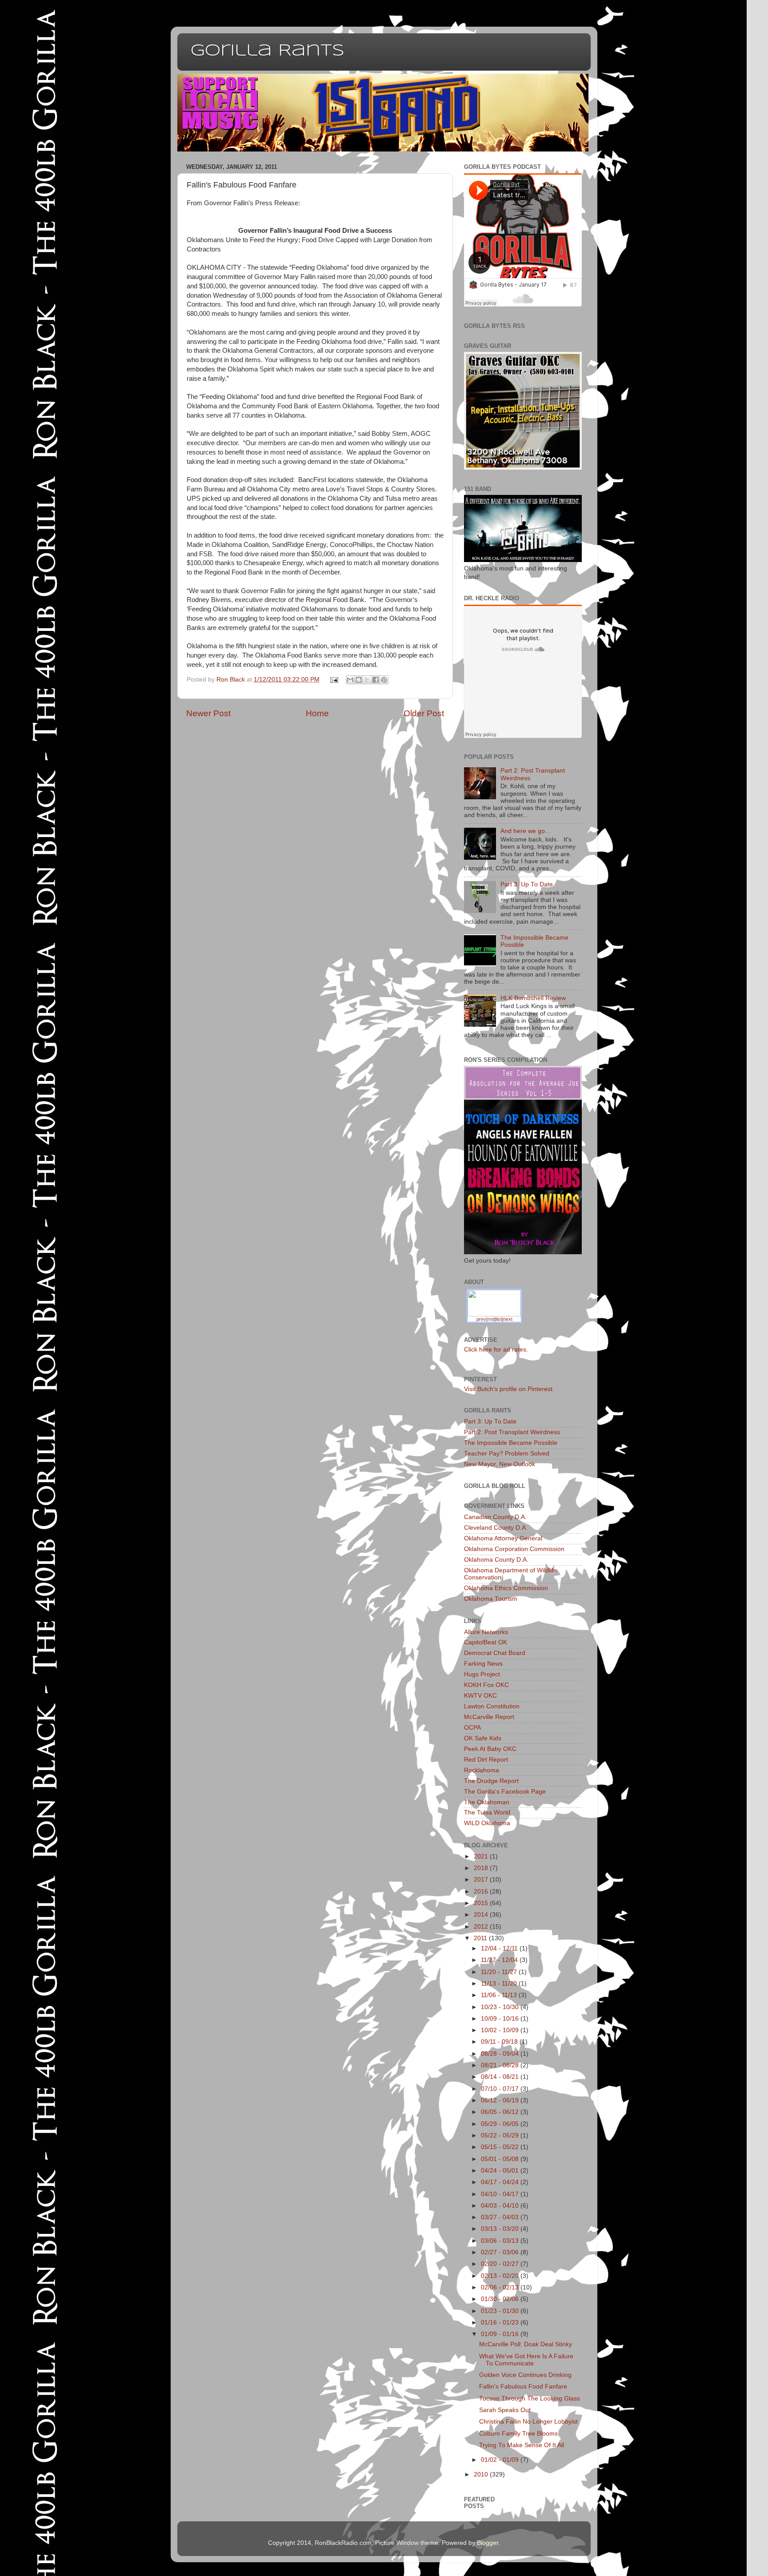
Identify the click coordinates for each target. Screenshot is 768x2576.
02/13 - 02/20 (501, 2276)
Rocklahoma (482, 1770)
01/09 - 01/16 (501, 2334)
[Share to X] (367, 680)
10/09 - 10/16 (501, 2019)
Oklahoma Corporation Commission (514, 1549)
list (499, 1319)
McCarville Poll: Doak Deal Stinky (526, 2344)
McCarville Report (489, 1717)
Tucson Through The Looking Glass (530, 2399)
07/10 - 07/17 (501, 2089)
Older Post (424, 713)
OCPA (472, 1728)
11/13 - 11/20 (500, 1984)
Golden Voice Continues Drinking (525, 2375)
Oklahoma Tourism (491, 1599)
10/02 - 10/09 (501, 2030)
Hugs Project (482, 1674)
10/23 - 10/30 (501, 2007)
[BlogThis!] (359, 680)
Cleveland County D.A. (496, 1528)
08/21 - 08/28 (501, 2065)
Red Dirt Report (486, 1760)
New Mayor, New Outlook (500, 1464)
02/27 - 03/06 (501, 2252)
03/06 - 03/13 (501, 2241)
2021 (482, 1856)
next (508, 1319)
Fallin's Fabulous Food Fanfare (523, 2387)
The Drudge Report (491, 1781)
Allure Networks (486, 1632)
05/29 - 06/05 (501, 2124)
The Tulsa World (487, 1812)
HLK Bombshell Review (533, 998)
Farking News (483, 1664)
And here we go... (525, 831)
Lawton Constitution (492, 1706)
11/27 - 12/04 (500, 1960)
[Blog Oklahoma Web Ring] (494, 1302)
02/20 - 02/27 (501, 2264)
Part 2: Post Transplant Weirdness (512, 1432)
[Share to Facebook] (376, 680)
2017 (482, 1880)
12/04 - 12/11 (500, 1948)
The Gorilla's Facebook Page (505, 1792)
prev (481, 1319)
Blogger (488, 2543)
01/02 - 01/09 (501, 2460)
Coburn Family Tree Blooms (518, 2434)
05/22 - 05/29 (501, 2135)
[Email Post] (334, 680)
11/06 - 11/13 (500, 1995)
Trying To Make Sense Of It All (522, 2445)
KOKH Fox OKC (486, 1685)
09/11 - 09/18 (500, 2042)
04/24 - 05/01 (501, 2171)
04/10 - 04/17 (501, 2194)
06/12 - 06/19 (501, 2100)
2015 (482, 1903)
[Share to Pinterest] (384, 680)
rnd (491, 1319)
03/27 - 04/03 (501, 2217)
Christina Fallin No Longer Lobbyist (528, 2422)
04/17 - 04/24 (501, 2182)
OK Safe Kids (483, 1738)
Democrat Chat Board (495, 1653)
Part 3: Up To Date (527, 884)
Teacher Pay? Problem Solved (507, 1453)
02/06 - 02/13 (501, 2287)
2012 (482, 1927)
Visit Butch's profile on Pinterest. (509, 1389)
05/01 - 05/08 (501, 2159)
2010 (482, 2474)
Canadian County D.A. (495, 1517)
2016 (482, 1892)
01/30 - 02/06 (501, 2299)
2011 (481, 1938)
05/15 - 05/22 (501, 2147)
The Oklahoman (487, 1802)
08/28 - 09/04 (501, 2054)
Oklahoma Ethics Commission (506, 1588)
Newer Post (208, 713)
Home (317, 713)
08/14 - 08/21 (501, 2077)
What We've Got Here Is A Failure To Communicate (526, 2360)
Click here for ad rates (495, 1350)
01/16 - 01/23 (501, 2323)
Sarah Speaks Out (505, 2410)
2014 (482, 1915)
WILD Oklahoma (487, 1823)
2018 (482, 1868)
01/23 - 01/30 (501, 2311)
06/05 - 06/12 (501, 2112)
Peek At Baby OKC (490, 1749)
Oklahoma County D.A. (496, 1560)
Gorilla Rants (268, 51)
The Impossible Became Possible (511, 1443)
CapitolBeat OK (486, 1642)
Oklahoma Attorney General (503, 1538)
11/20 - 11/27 (500, 1972)
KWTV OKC (480, 1696)
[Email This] (350, 680)
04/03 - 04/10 (501, 2206)
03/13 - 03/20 (501, 2229)
